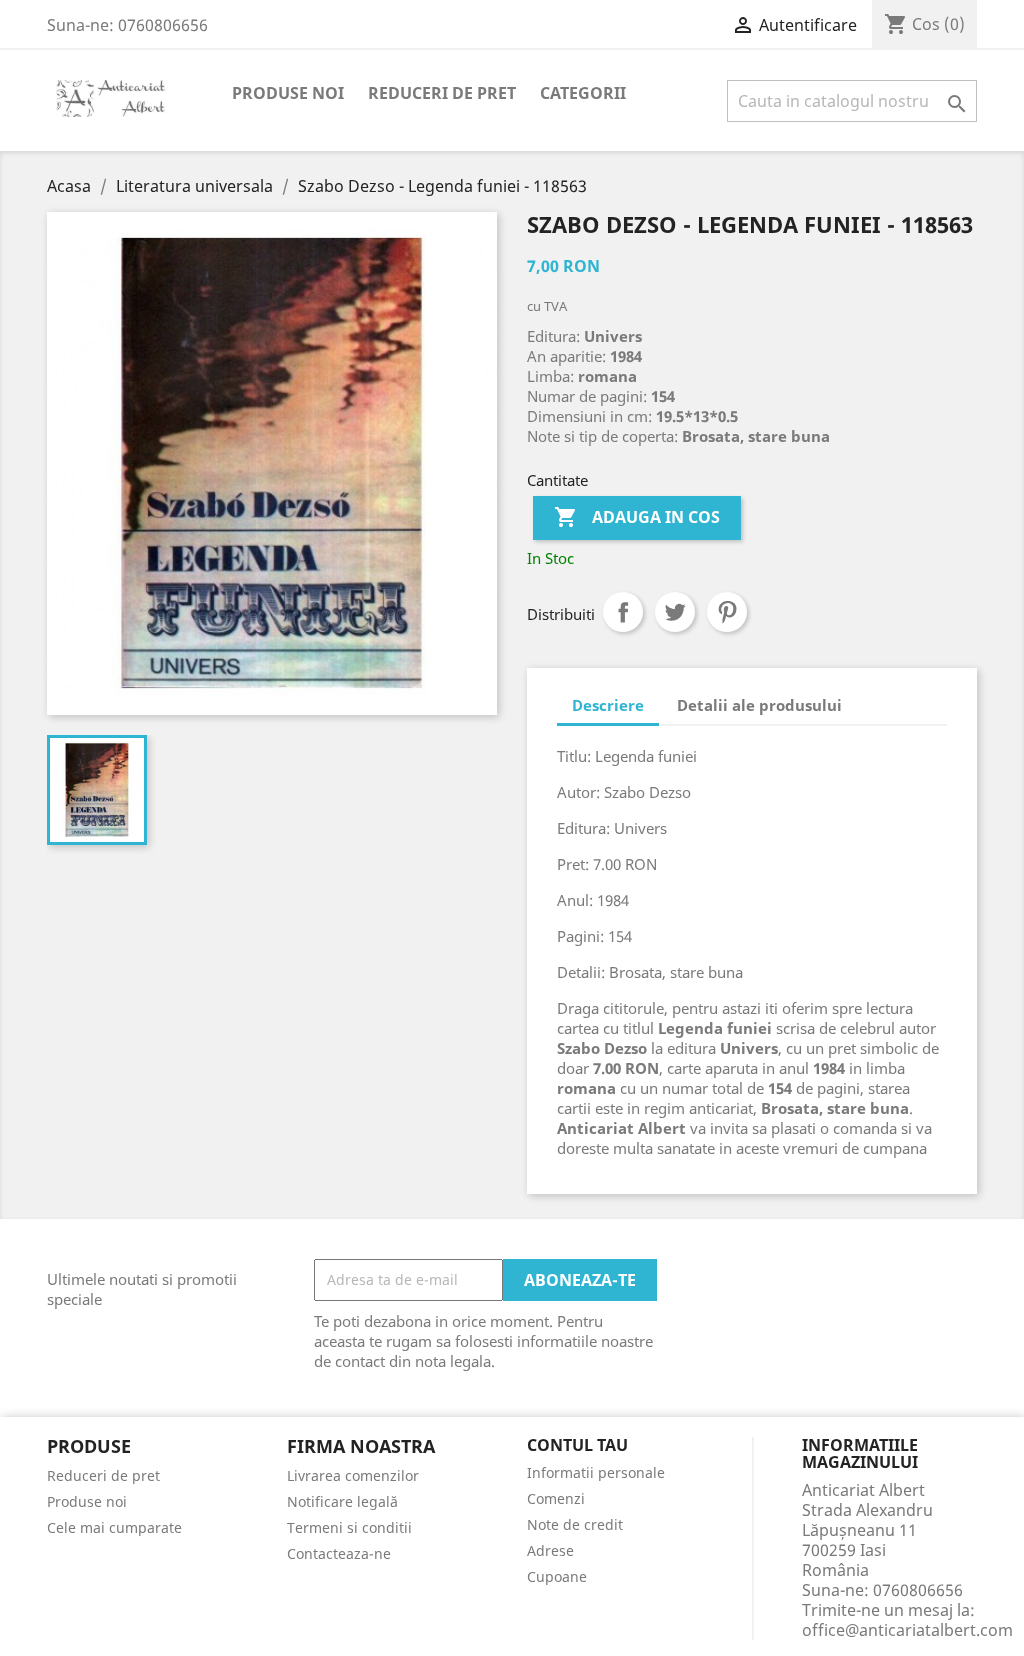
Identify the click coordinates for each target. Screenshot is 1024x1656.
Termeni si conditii (349, 1527)
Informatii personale (596, 1472)
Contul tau (577, 1446)
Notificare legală (342, 1501)
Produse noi (288, 93)
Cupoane (557, 1576)
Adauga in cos (637, 517)
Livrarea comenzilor (353, 1475)
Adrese (550, 1550)
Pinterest (727, 612)
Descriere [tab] (608, 705)
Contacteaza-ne (339, 1553)
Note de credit (575, 1524)
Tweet (675, 612)
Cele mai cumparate (114, 1527)
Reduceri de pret (442, 93)
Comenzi (556, 1498)
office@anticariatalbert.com (907, 1630)
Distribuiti (623, 612)
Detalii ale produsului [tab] (759, 705)
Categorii (583, 93)
